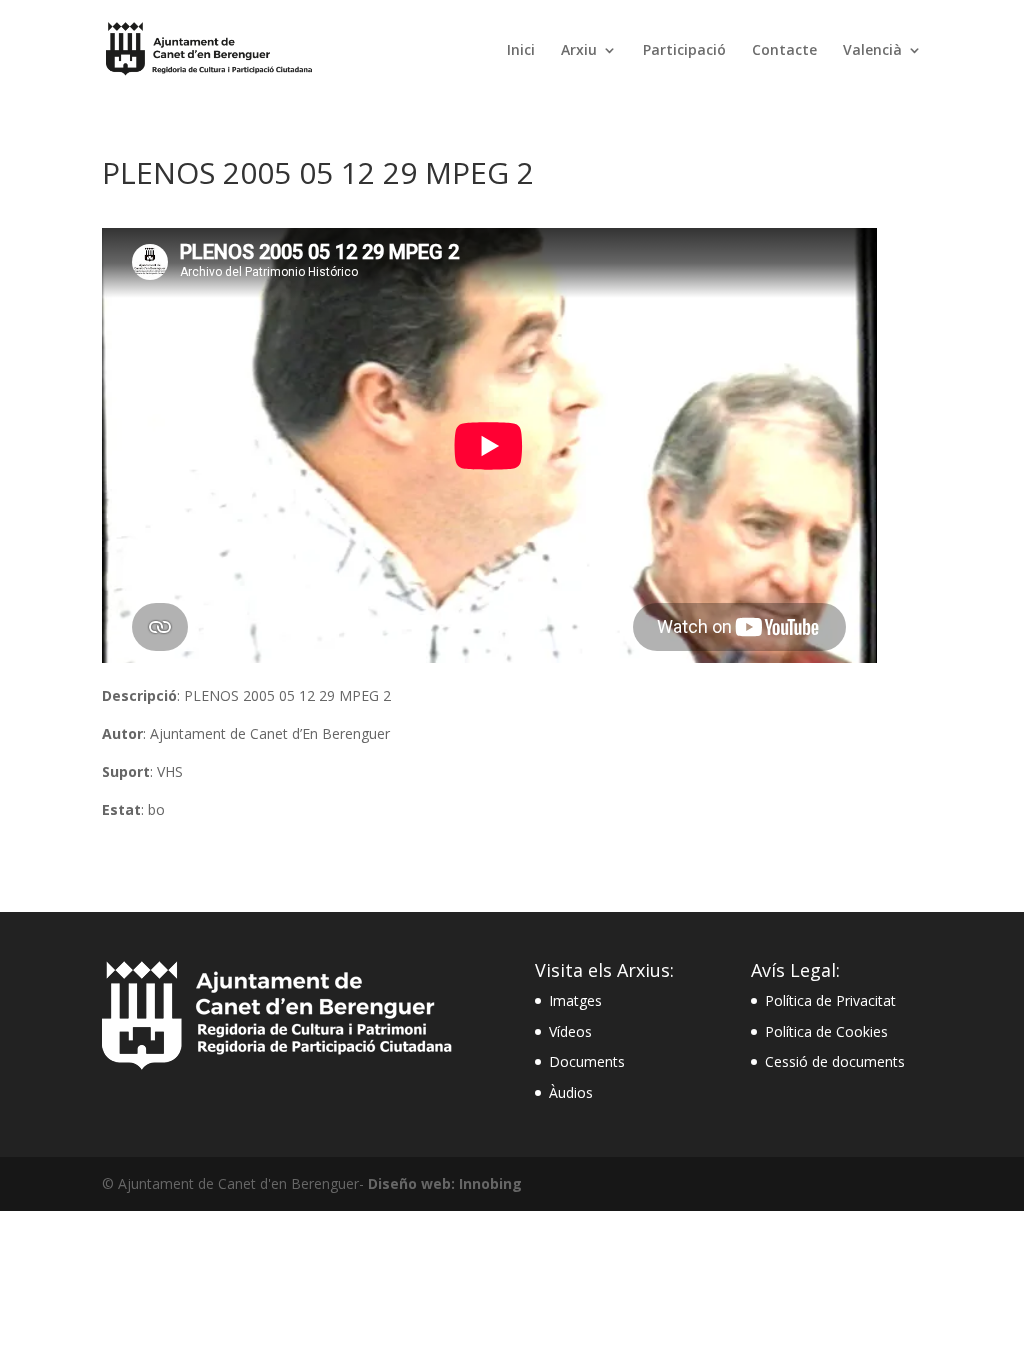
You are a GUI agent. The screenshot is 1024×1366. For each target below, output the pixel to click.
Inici (521, 51)
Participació (684, 51)
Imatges (575, 1000)
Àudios (571, 1092)
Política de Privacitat (830, 1000)
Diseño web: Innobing (445, 1183)
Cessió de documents (835, 1061)
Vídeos (570, 1031)
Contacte (784, 51)
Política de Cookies (826, 1031)
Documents (587, 1061)
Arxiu (579, 51)
